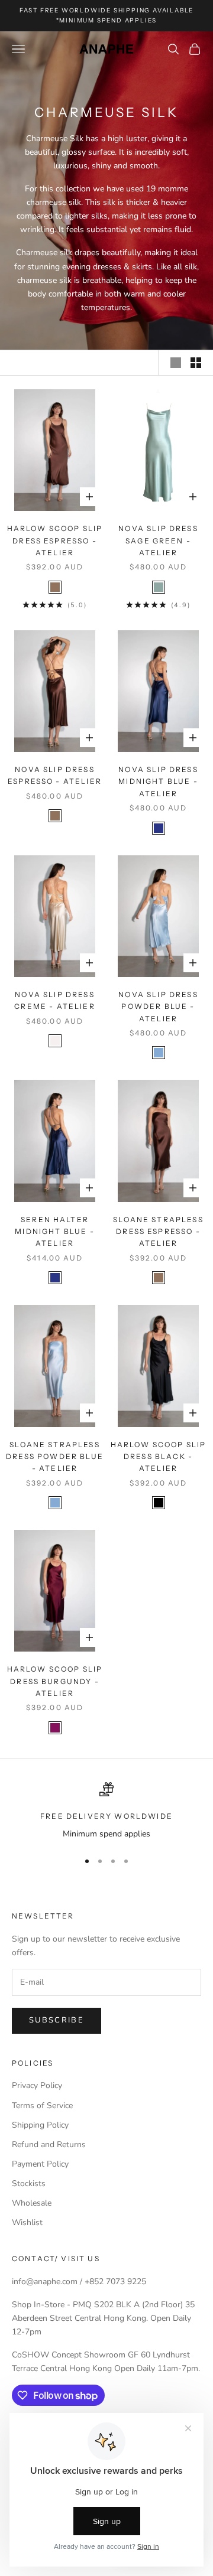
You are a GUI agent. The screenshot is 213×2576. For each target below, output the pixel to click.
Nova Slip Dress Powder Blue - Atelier (158, 1007)
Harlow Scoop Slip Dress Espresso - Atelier (55, 540)
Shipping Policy (40, 2125)
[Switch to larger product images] (176, 363)
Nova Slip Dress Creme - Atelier (54, 1000)
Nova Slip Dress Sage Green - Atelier (158, 540)
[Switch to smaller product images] (196, 363)
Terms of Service (42, 2106)
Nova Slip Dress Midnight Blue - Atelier (158, 781)
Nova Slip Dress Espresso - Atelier (55, 775)
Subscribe (57, 2020)
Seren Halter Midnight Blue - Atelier (54, 1232)
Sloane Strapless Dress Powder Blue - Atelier (55, 1457)
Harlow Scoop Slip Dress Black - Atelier (159, 1457)
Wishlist (27, 2222)
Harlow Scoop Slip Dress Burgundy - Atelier (55, 1681)
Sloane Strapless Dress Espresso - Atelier (158, 1232)
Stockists (29, 2183)
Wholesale (32, 2203)
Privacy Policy (37, 2085)
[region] (106, 1811)
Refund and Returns (49, 2145)
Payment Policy (40, 2164)
